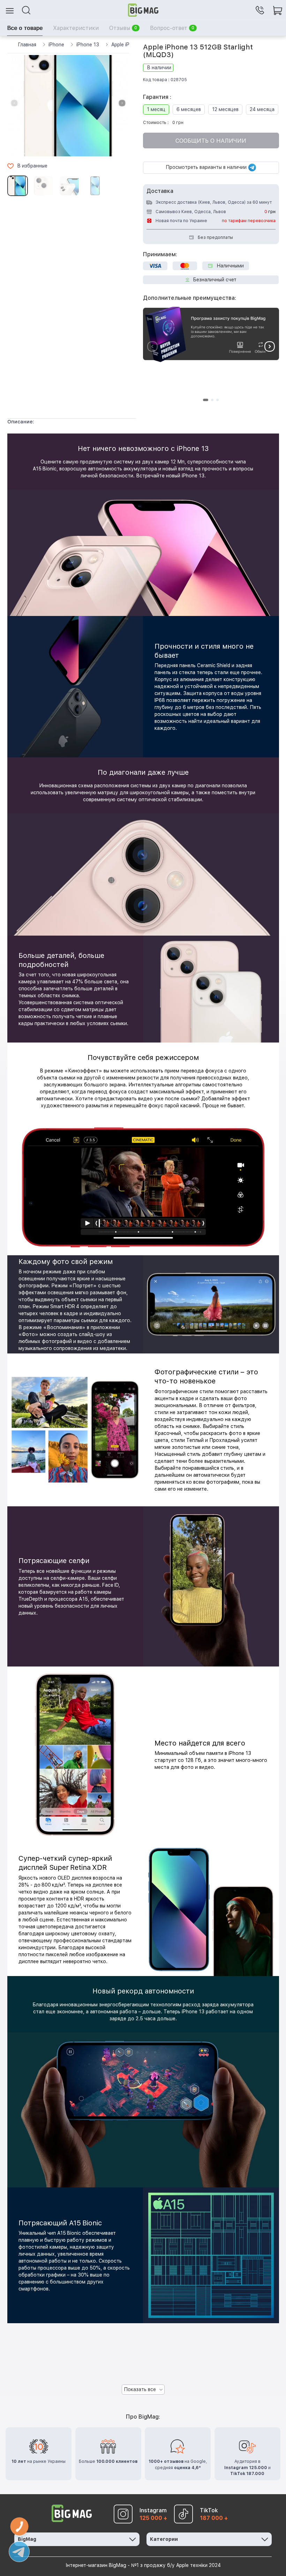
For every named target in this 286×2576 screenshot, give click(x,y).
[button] (122, 103)
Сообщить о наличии (211, 141)
